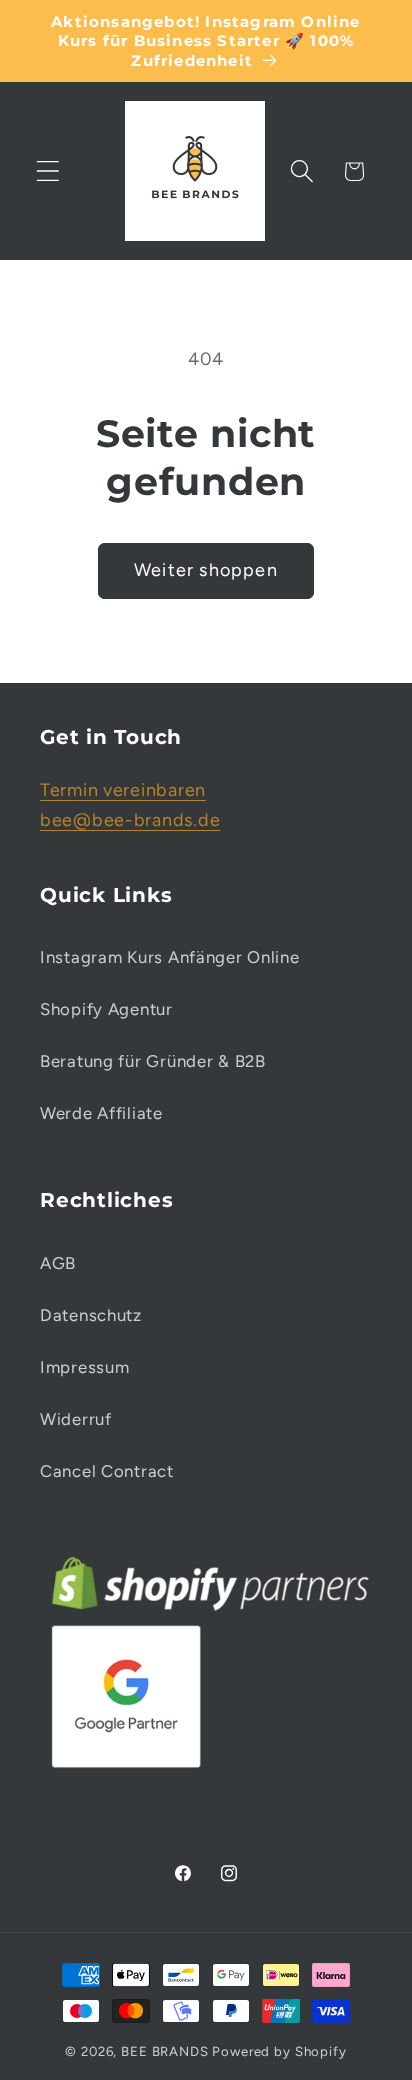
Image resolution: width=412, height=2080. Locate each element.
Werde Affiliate (101, 1113)
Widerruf (76, 1419)
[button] (48, 171)
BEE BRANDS (164, 2051)
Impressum (84, 1367)
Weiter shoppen (206, 570)
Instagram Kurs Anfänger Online (170, 957)
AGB (58, 1263)
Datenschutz (91, 1315)
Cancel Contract (107, 1471)
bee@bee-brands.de (130, 820)
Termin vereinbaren (123, 790)
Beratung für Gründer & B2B (153, 1061)
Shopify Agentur (106, 1009)
